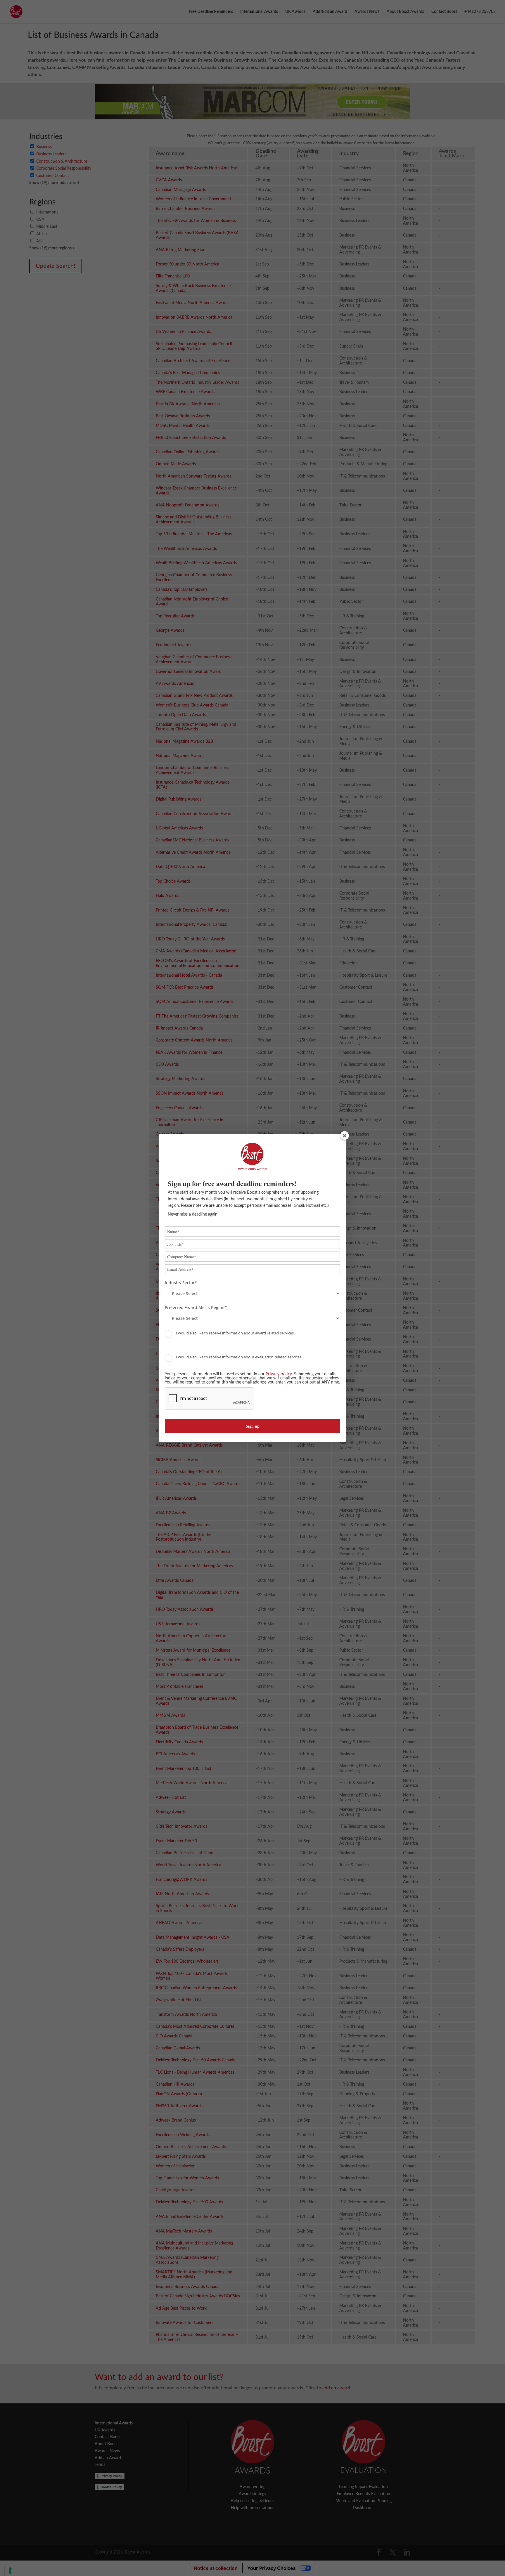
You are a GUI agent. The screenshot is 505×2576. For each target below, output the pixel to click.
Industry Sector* (181, 1283)
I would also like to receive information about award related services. (235, 1333)
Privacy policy (279, 1374)
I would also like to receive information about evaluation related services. (239, 1357)
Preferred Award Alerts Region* (196, 1308)
